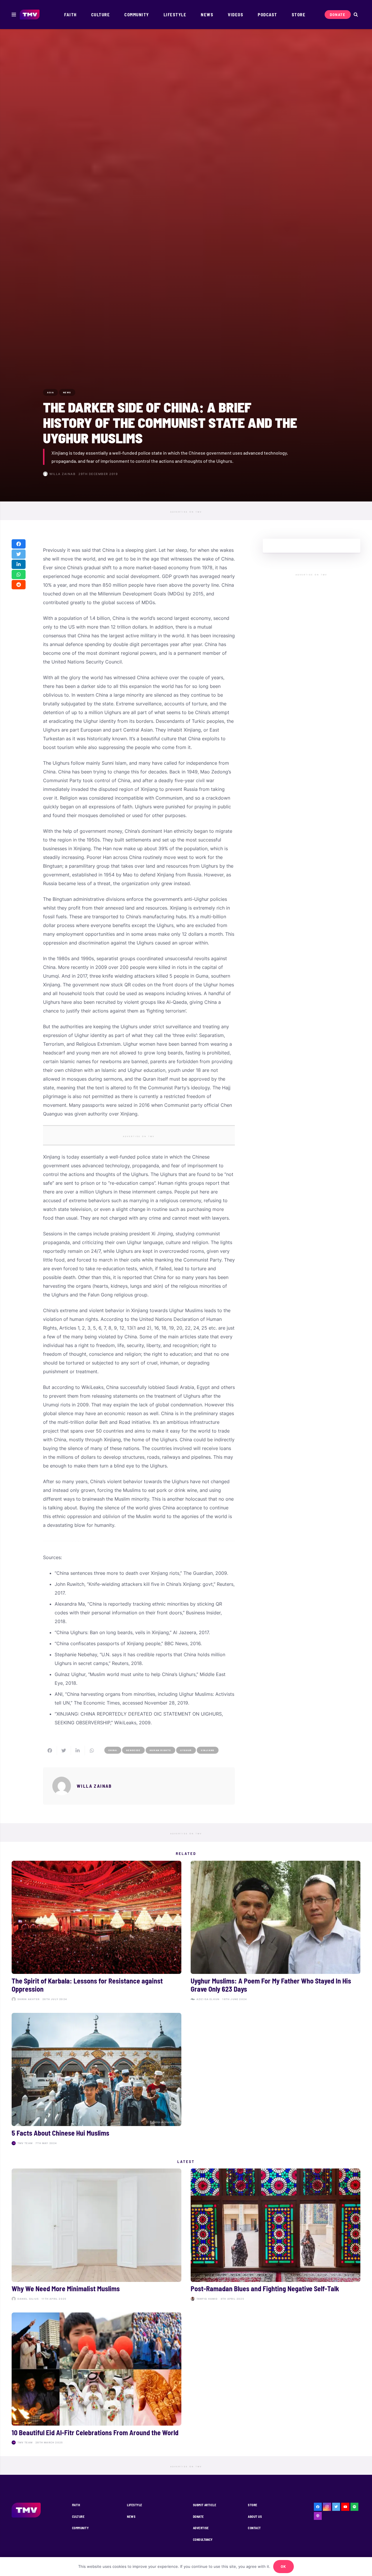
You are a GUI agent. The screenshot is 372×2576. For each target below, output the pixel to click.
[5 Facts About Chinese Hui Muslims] (96, 2080)
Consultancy (203, 2539)
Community (80, 2528)
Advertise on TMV (186, 512)
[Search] (356, 15)
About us (255, 2517)
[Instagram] (327, 2507)
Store (253, 2505)
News (131, 2517)
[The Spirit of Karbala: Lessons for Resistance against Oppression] (96, 1932)
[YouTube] (345, 2507)
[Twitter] (336, 2507)
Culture (78, 2517)
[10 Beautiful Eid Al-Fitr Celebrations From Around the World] (96, 2380)
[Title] (355, 2507)
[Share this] (19, 544)
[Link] (30, 15)
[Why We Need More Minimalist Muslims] (96, 2236)
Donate (198, 2517)
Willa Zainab (62, 474)
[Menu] (14, 15)
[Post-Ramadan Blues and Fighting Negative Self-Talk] (276, 2236)
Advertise (201, 2528)
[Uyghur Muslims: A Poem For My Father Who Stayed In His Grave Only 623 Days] (276, 1932)
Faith (76, 2505)
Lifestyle (135, 2505)
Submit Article (205, 2505)
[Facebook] (318, 2507)
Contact (254, 2528)
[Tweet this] (19, 554)
